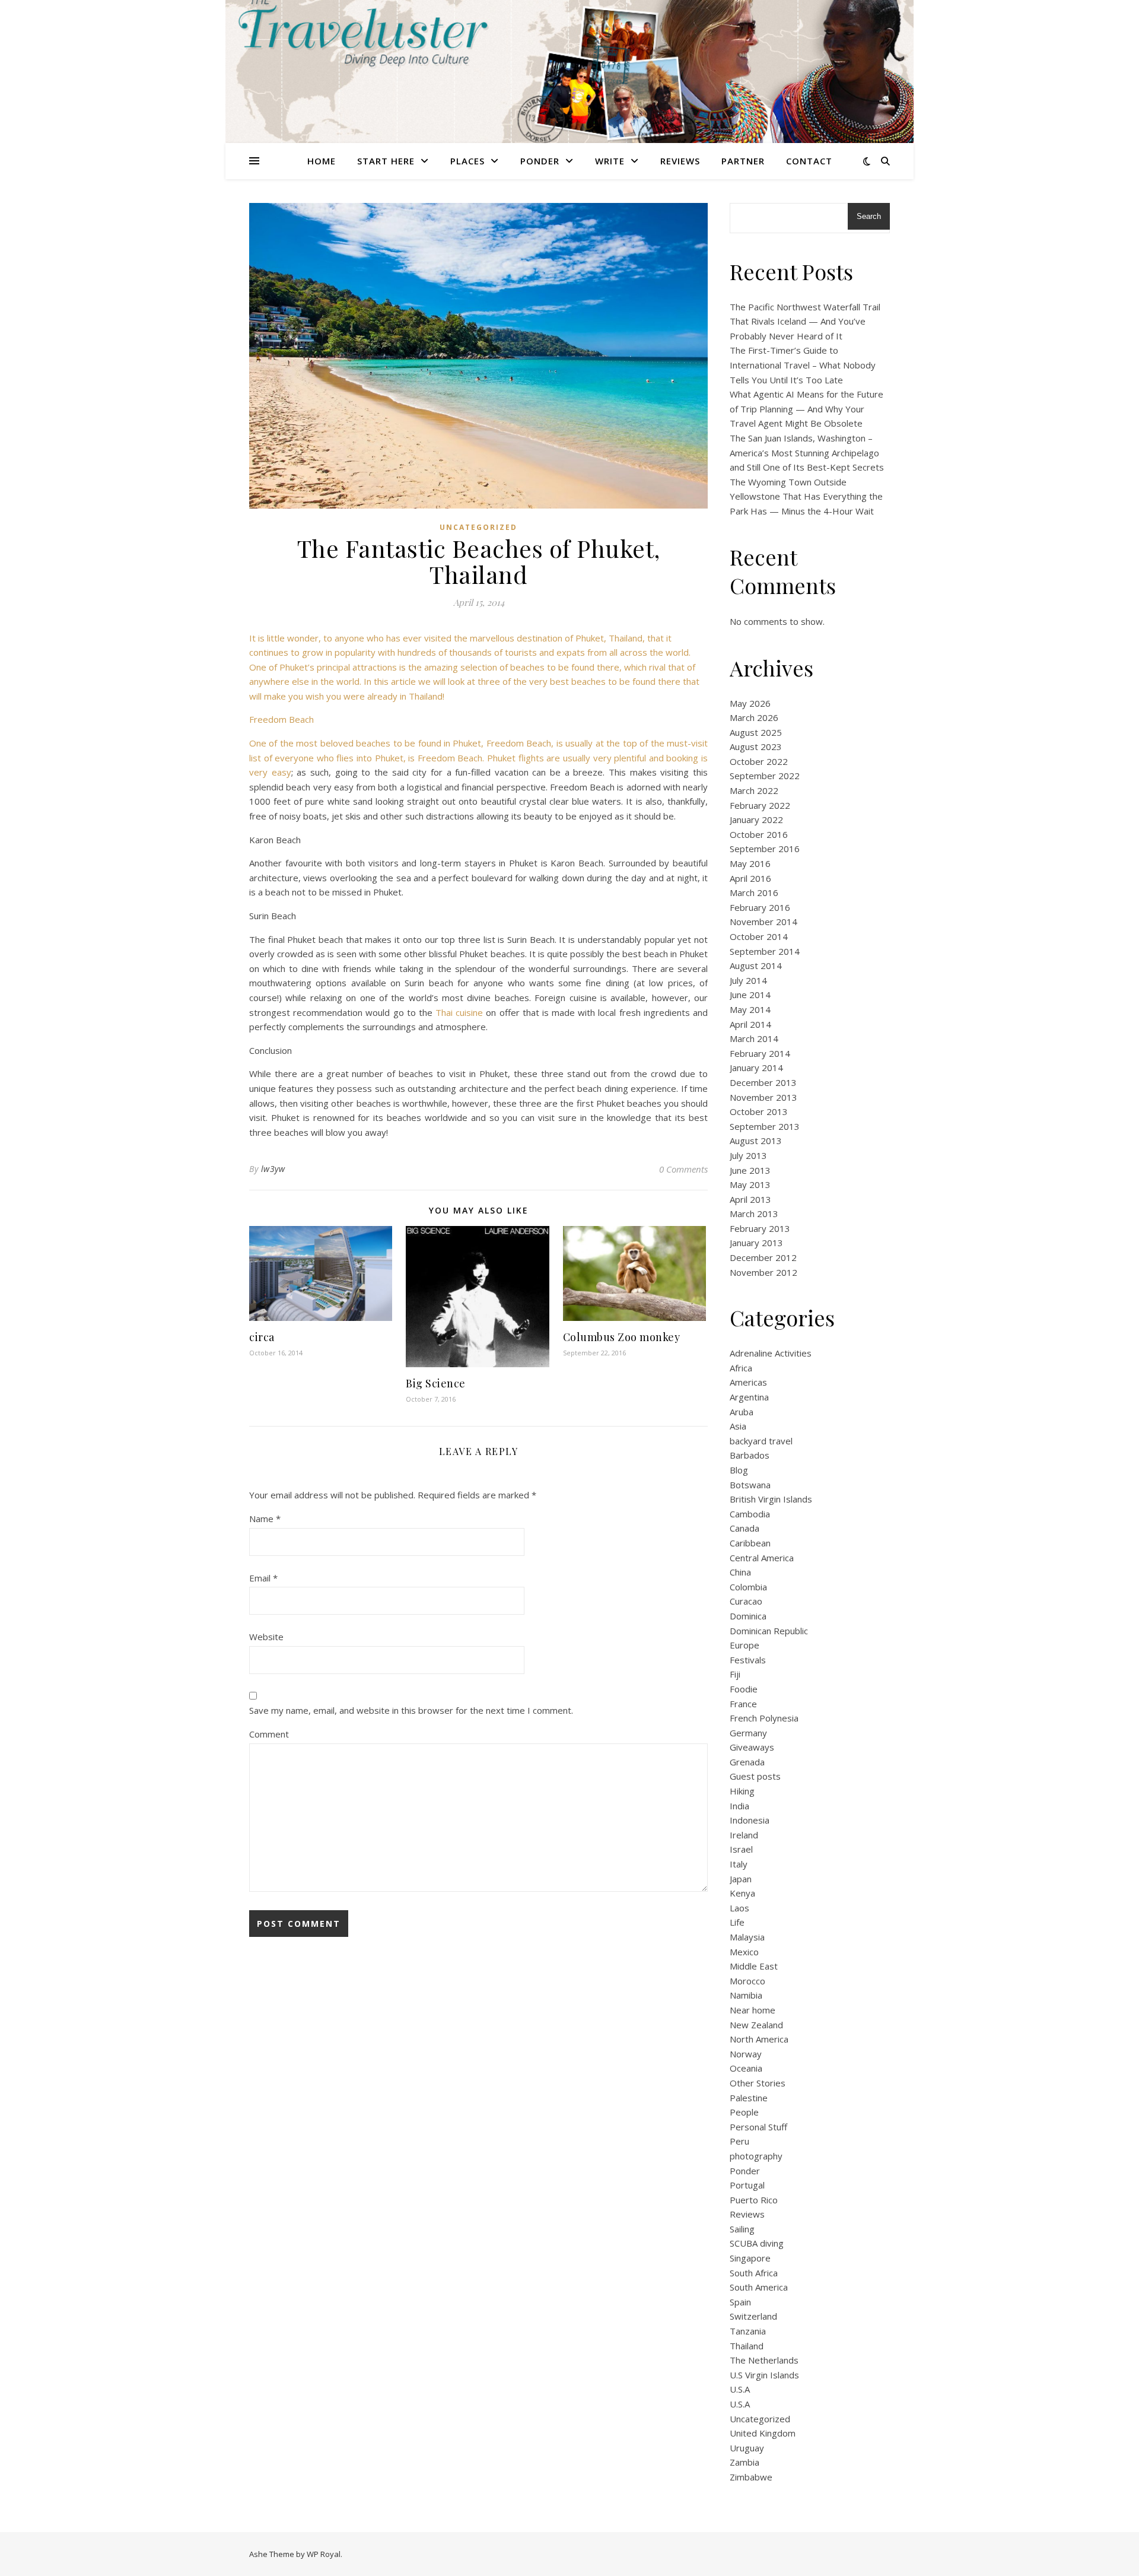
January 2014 (756, 1068)
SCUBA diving (757, 2243)
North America (759, 2039)
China (740, 1572)
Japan (741, 1879)
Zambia (745, 2462)
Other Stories (758, 2083)
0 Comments (683, 1169)
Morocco (747, 1981)
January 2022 (756, 820)
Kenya (742, 1893)
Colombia (748, 1587)
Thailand (747, 2346)
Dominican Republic (769, 1631)
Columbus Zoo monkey (622, 1337)
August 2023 (756, 747)
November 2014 (763, 922)
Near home (753, 2010)
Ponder (540, 161)
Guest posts (755, 1776)
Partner (743, 161)
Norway (746, 2054)
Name (265, 1519)
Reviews (680, 161)
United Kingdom (763, 2433)
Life (737, 1922)
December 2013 (763, 1082)
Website (266, 1637)
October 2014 (759, 936)
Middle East (754, 1966)
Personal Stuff (758, 2127)
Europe (745, 1645)
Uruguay (747, 2448)
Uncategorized (478, 527)
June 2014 (750, 995)
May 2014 (750, 1009)
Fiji (735, 1674)
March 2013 (754, 1214)
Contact (809, 161)
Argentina (749, 1397)
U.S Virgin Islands (764, 2375)
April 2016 (750, 878)
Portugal (747, 2185)
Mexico (744, 1952)
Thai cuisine (459, 1012)
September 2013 (765, 1126)
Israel (741, 1849)
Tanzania (748, 2331)
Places (467, 161)
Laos (739, 1908)
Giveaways (752, 1747)
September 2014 (765, 951)
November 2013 (763, 1097)
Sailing (742, 2229)
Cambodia (750, 1514)
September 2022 (765, 776)
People (744, 2112)
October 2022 (759, 761)
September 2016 (765, 849)
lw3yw (273, 1169)
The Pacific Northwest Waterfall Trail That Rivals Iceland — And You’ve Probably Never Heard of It (805, 321)
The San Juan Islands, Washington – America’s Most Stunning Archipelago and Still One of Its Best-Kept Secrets (807, 452)
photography (756, 2156)
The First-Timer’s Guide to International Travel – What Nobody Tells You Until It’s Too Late (803, 365)
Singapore (750, 2258)
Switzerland (753, 2316)
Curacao (746, 1601)
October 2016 (759, 834)
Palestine (749, 2098)
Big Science (436, 1383)
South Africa (754, 2273)
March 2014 (754, 1038)
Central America (762, 1558)
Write (610, 161)
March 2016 (754, 892)
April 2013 (750, 1199)
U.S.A (740, 2389)
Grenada (747, 1762)
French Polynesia (764, 1718)
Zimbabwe (751, 2477)
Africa (741, 1368)
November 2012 (763, 1272)
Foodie (744, 1689)
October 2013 (759, 1111)
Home (322, 161)
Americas (748, 1382)
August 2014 (756, 965)
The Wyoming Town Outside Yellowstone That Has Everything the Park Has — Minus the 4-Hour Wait (806, 496)
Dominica (748, 1616)
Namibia (746, 1995)
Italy (739, 1864)
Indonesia (750, 1820)
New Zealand (756, 2025)
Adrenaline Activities (771, 1353)
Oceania (746, 2068)
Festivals (748, 1660)
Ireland (744, 1835)
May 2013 (750, 1184)
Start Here (386, 161)
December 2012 (763, 1257)
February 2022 (760, 805)
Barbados (750, 1455)
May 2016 (750, 863)
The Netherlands (764, 2360)
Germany (748, 1733)
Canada (745, 1528)
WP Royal (324, 2554)
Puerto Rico (754, 2200)
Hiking (742, 1791)
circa (262, 1337)
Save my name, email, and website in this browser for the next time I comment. (411, 1710)
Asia (738, 1426)
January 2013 (756, 1243)
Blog (739, 1470)
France (743, 1704)
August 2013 (756, 1141)
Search (869, 216)
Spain (740, 2302)
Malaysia (747, 1937)
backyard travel (761, 1441)
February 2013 (760, 1228)
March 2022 (754, 790)
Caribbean (750, 1543)
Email (263, 1578)
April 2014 (750, 1024)
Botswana (750, 1485)
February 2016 (760, 907)
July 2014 (748, 980)
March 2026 (754, 717)
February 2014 (760, 1053)
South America (759, 2287)
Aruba (742, 1412)
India (739, 1806)
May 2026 (750, 703)
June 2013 (750, 1170)
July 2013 (748, 1155)
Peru (739, 2141)
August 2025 (756, 732)
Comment (269, 1734)
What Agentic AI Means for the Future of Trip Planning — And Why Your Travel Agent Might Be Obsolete (806, 409)
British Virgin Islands (771, 1499)
